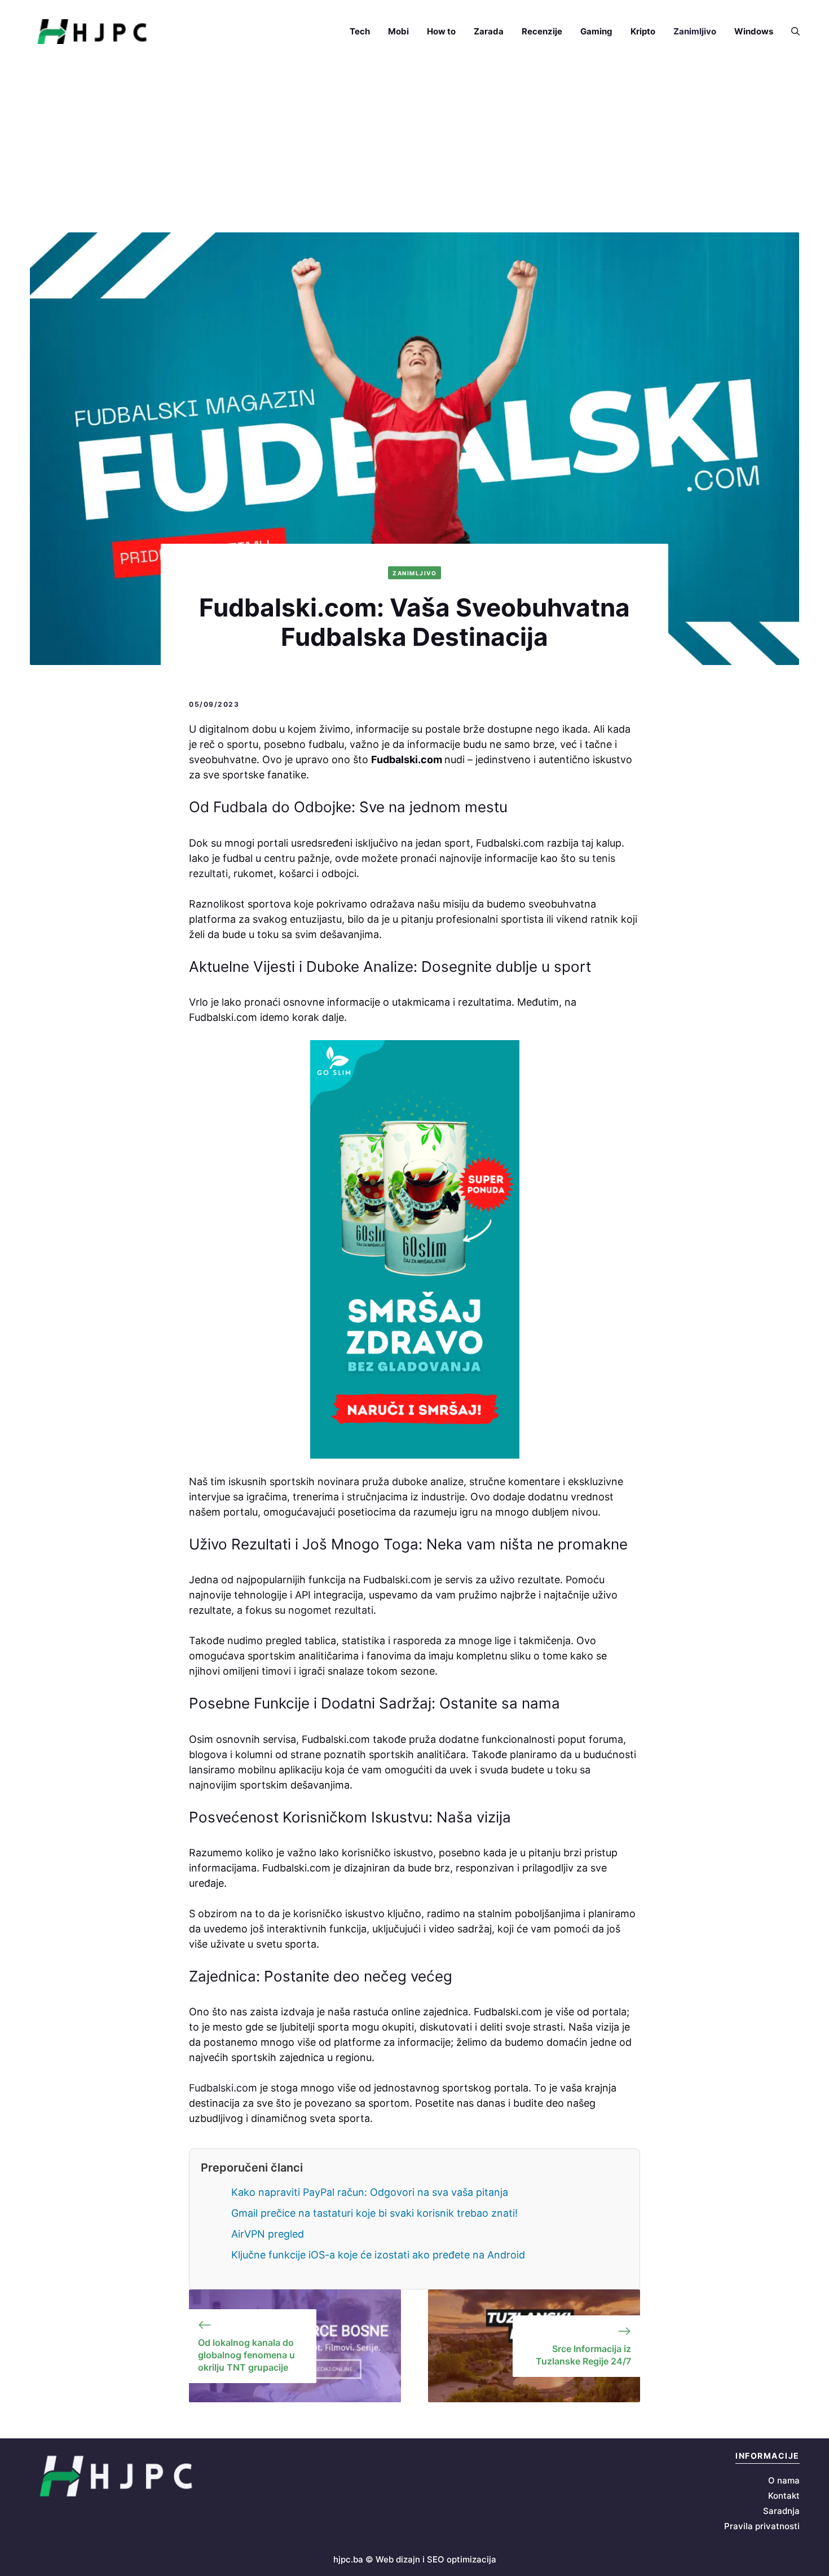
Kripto (643, 31)
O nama (784, 2480)
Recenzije (542, 31)
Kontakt (784, 2496)
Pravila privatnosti (762, 2526)
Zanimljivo (695, 31)
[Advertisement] (414, 148)
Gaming (596, 31)
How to (441, 31)
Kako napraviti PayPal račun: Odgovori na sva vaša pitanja (370, 2192)
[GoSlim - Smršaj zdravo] (414, 1249)
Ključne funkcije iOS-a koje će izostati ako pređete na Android (378, 2255)
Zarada (489, 31)
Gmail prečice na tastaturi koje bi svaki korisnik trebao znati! (374, 2213)
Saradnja (781, 2511)
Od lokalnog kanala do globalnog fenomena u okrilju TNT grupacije (246, 2355)
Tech (360, 31)
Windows (754, 31)
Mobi (398, 31)
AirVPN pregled (268, 2234)
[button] (791, 32)
